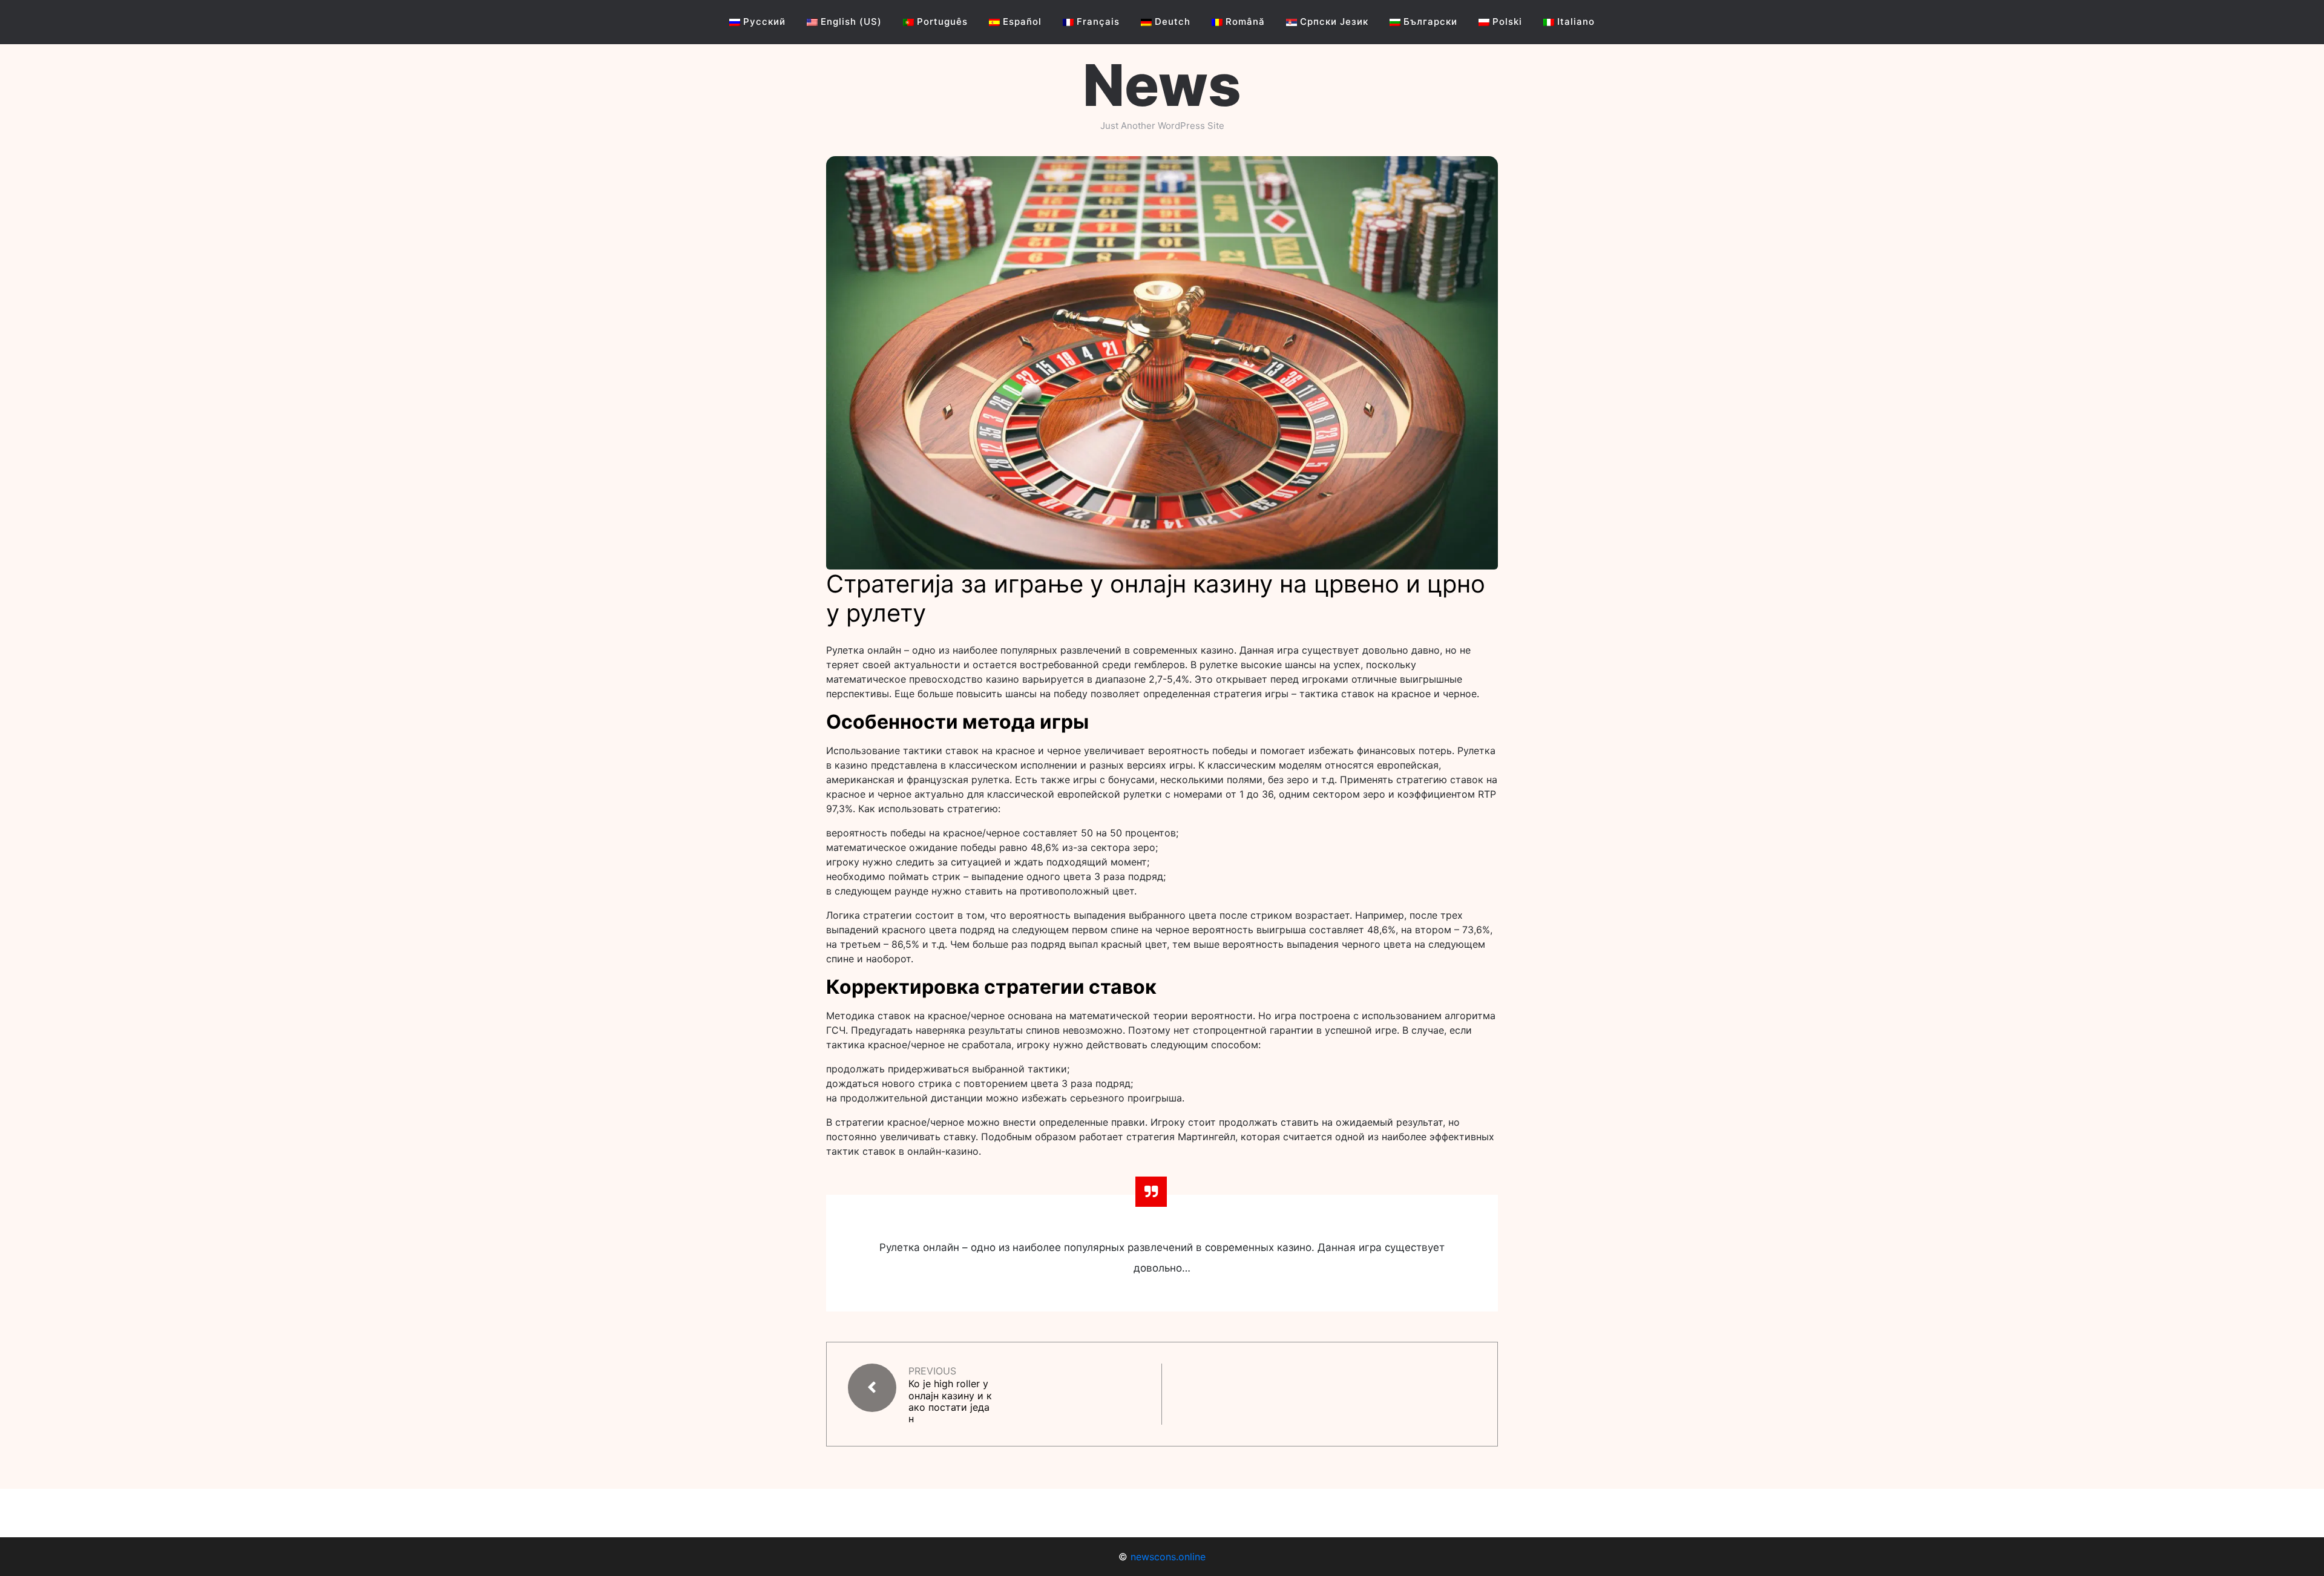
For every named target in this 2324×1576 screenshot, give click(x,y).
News (1162, 85)
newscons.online (1168, 1557)
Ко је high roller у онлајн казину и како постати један (950, 1401)
